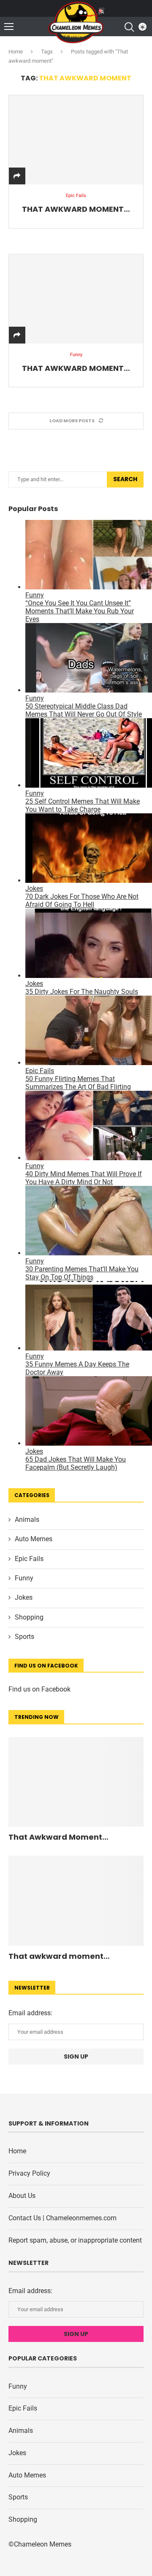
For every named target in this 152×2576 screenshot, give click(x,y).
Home (16, 52)
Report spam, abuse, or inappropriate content (75, 2240)
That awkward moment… (76, 368)
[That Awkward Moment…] (76, 140)
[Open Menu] (9, 27)
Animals (27, 1520)
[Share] (17, 176)
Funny (24, 1578)
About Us (22, 2196)
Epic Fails (29, 1559)
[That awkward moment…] (76, 299)
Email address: (30, 2013)
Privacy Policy (29, 2173)
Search (125, 479)
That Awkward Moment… (76, 209)
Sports (24, 1637)
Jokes (24, 1597)
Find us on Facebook (39, 1689)
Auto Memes (34, 1539)
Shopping (29, 1617)
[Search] (129, 27)
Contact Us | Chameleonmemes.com (62, 2218)
